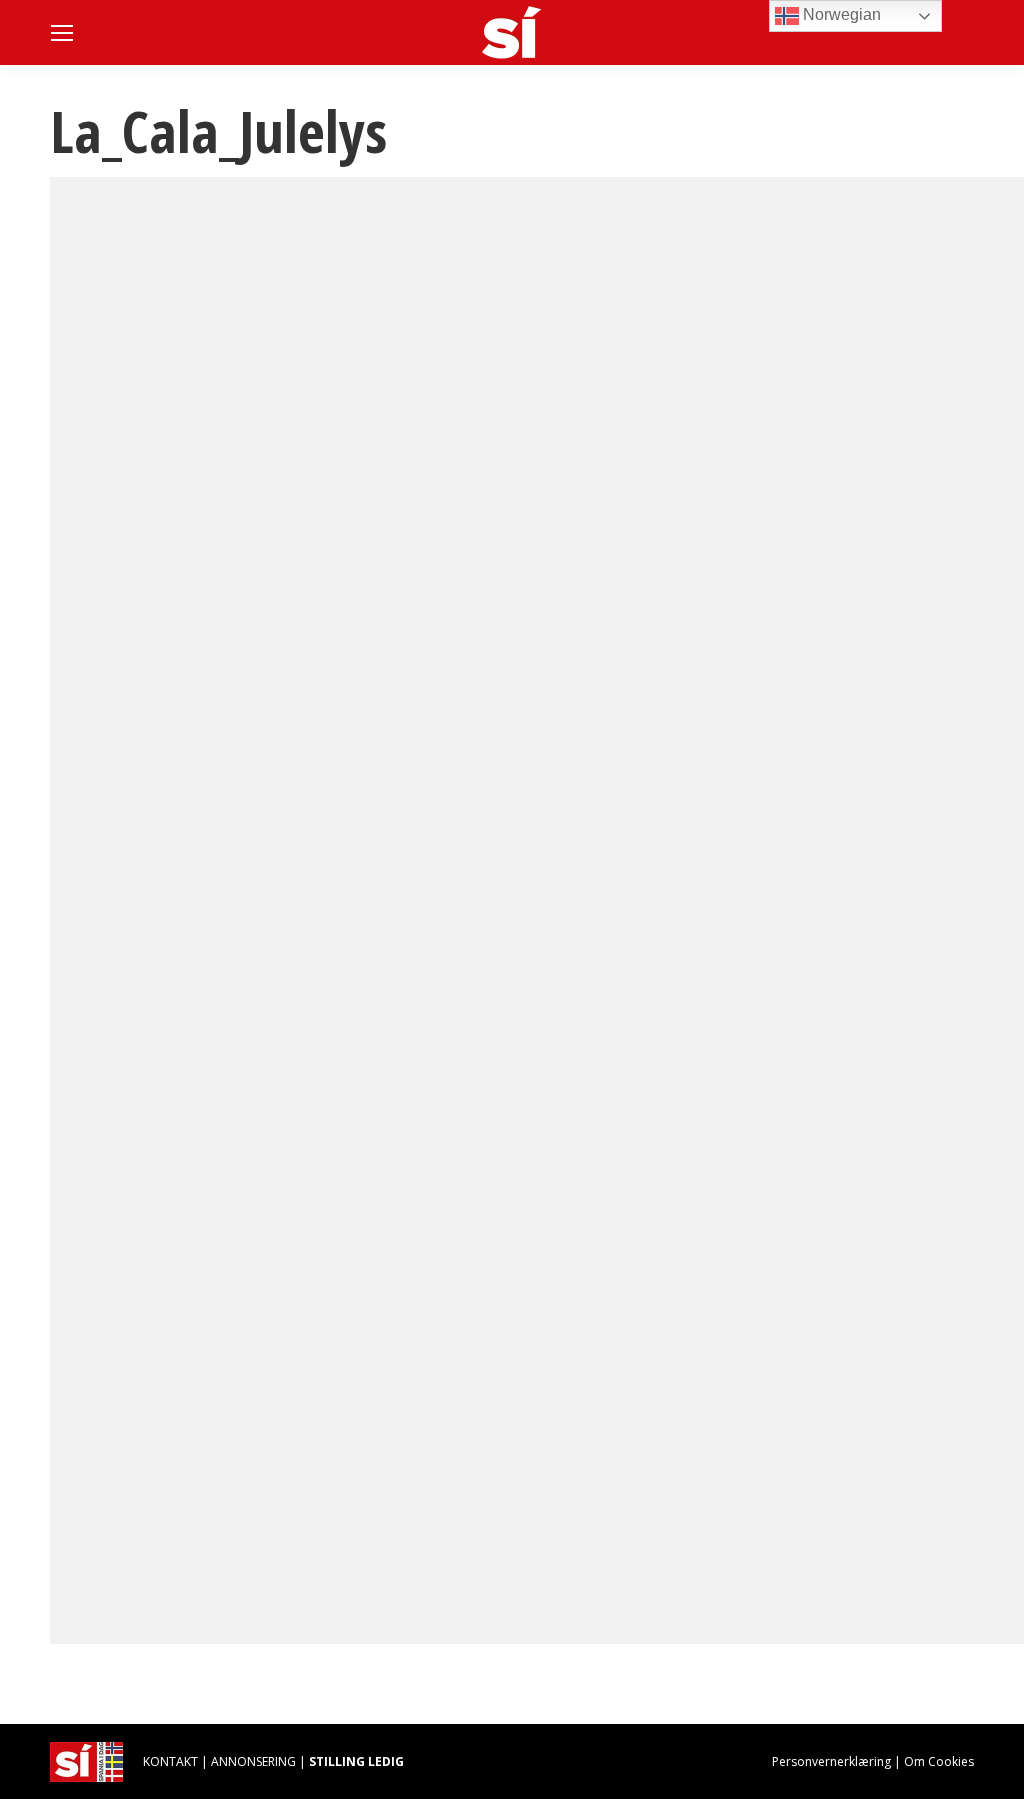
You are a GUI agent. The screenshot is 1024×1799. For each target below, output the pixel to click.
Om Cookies (939, 1761)
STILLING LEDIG (356, 1761)
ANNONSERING (253, 1761)
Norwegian (840, 14)
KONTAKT (170, 1761)
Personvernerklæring (831, 1761)
